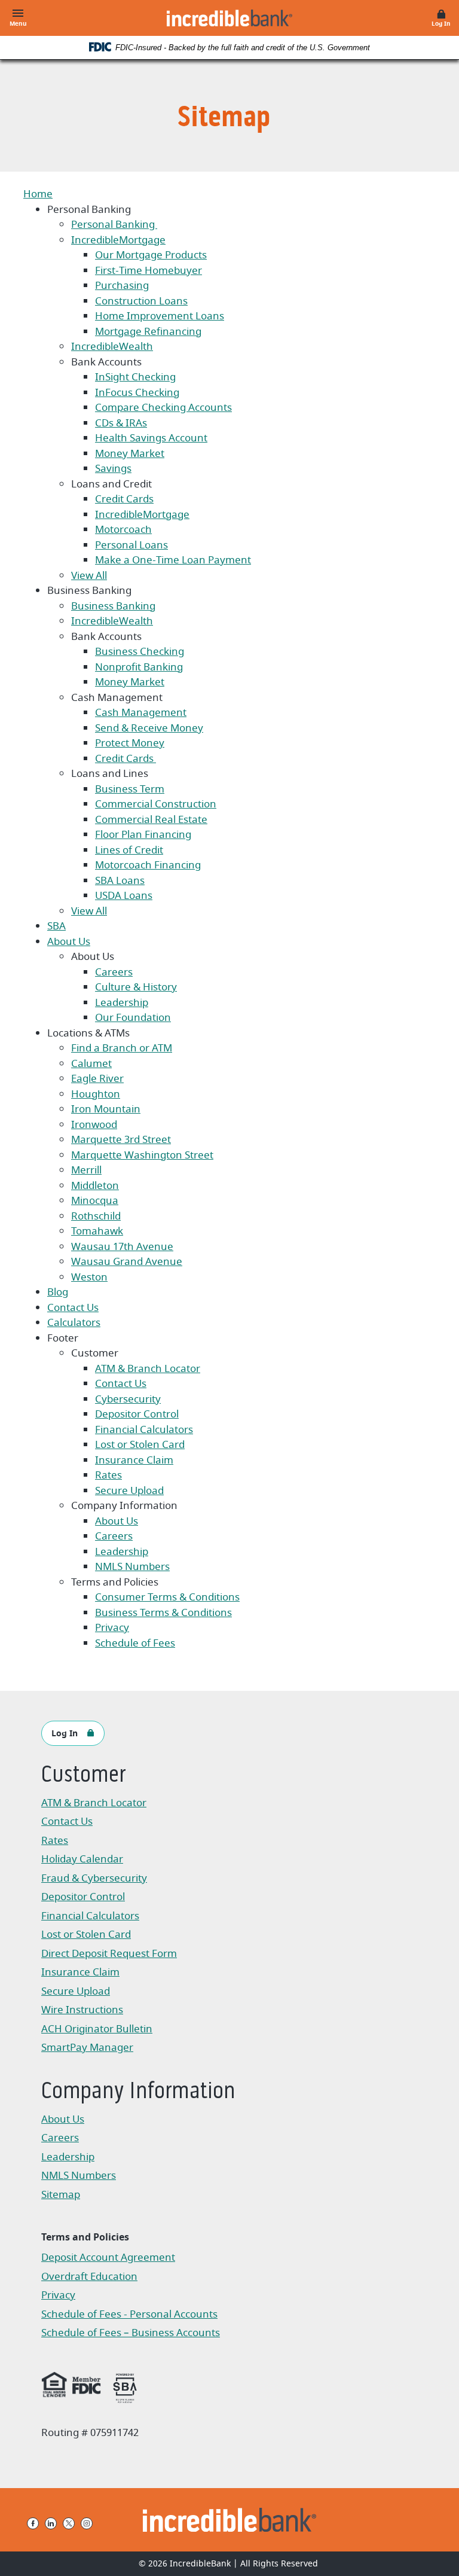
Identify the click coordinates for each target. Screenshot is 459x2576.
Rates (108, 1475)
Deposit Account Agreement (108, 2259)
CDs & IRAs (121, 423)
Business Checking (140, 652)
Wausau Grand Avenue (127, 1262)
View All (89, 576)
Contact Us (73, 1308)
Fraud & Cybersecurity (94, 1878)
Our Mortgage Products (151, 255)
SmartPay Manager (102, 2049)
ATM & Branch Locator (148, 1369)
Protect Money (130, 743)
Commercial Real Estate (151, 820)
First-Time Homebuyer (149, 271)
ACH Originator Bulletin (102, 2030)
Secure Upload (129, 1491)
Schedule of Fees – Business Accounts (131, 2334)
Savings (113, 469)
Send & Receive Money (149, 728)
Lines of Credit (129, 850)
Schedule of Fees (135, 1643)
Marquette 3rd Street (121, 1140)
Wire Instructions (102, 2011)
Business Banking (113, 606)
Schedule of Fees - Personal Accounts (129, 2316)
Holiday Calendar (82, 1859)
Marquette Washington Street (142, 1155)
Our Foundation (133, 1018)
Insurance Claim (134, 1460)
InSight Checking (135, 377)
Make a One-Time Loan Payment (173, 560)
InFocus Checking (137, 393)
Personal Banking (114, 225)
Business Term (130, 789)
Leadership (122, 1003)
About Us (69, 942)
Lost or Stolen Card (140, 1445)
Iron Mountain (106, 1109)
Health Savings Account (151, 438)
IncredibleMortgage (118, 240)
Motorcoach (123, 530)
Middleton (95, 1186)
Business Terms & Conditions (163, 1613)
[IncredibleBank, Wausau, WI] (229, 18)
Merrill (86, 1170)
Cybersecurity (128, 1399)
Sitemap (61, 2195)
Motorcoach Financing (148, 865)
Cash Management (141, 713)
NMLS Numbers (132, 1567)
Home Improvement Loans (160, 316)
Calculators (74, 1323)
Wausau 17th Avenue (122, 1247)
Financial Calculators (144, 1430)
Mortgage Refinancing (148, 332)
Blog (58, 1292)
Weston (89, 1277)
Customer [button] (83, 1776)
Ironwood (94, 1125)
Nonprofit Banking (139, 667)
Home (38, 194)
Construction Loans (141, 301)
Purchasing (122, 286)
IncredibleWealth (112, 347)
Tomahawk (97, 1231)
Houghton (96, 1094)
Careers (114, 972)
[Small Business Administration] (125, 2386)
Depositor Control (137, 1414)
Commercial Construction (156, 804)
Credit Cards (124, 499)
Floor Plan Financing (143, 835)
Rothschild (96, 1216)
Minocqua (95, 1201)
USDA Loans (124, 896)
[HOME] (230, 2520)
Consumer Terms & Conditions (167, 1597)
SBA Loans (120, 881)
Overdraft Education (89, 2277)
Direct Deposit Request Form (109, 1955)
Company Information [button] (138, 2092)
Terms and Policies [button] (85, 2237)
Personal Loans (131, 545)
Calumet (91, 1064)
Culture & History (136, 987)
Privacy (112, 1628)
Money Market (130, 454)
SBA (56, 926)
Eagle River (97, 1079)
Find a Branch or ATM (122, 1048)
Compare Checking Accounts (163, 408)
